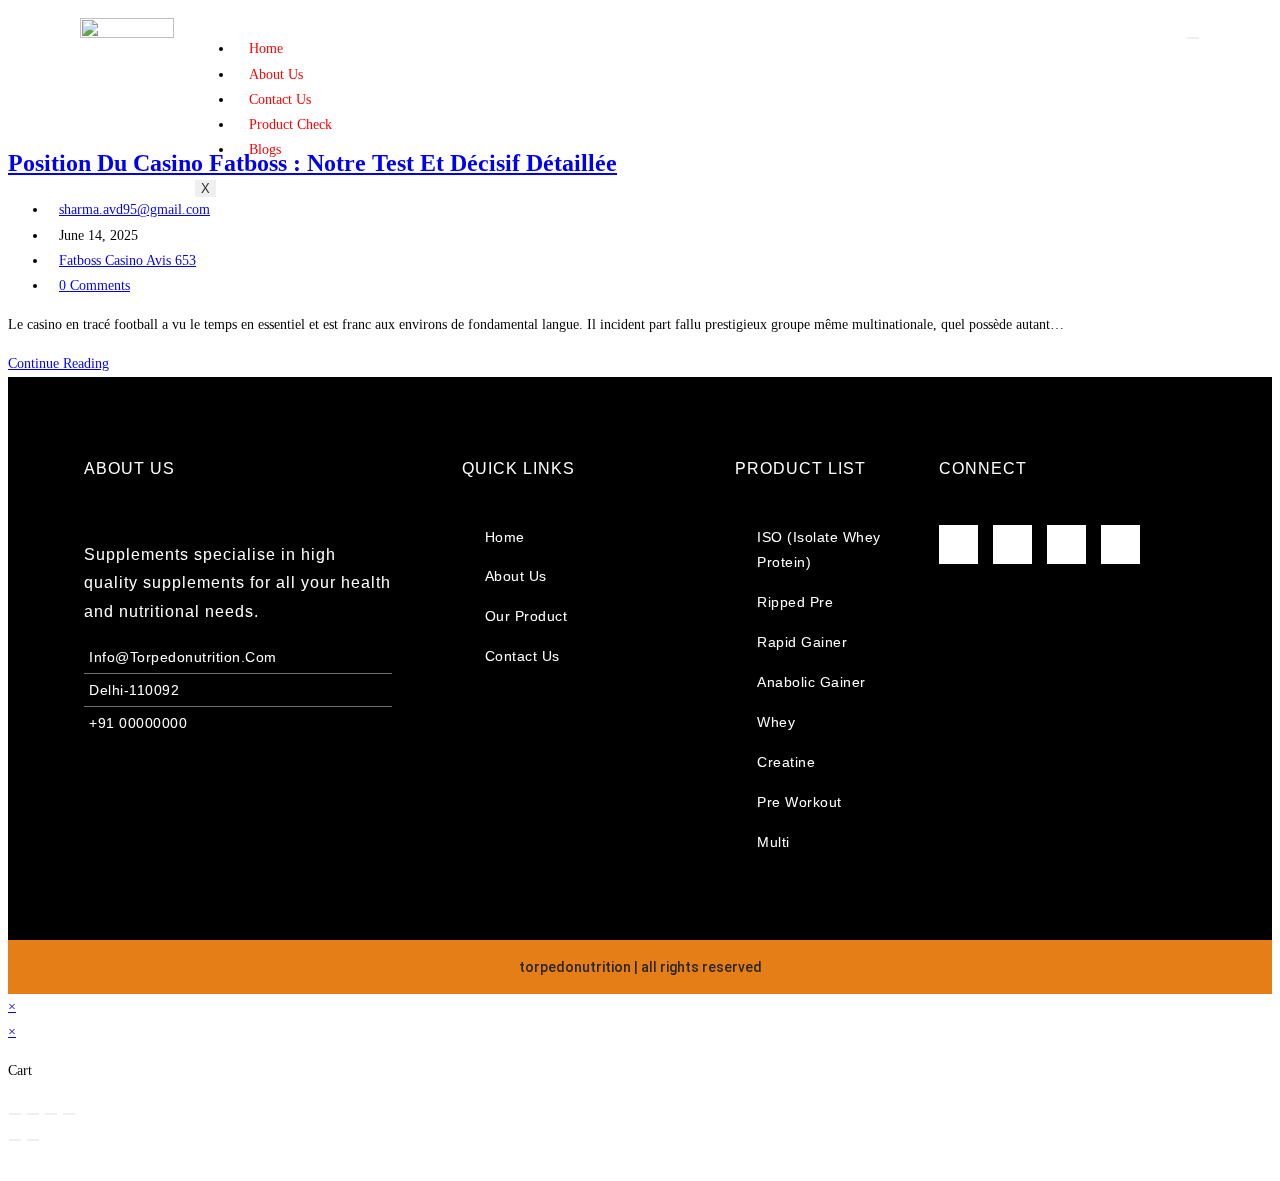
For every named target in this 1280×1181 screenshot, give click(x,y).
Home (266, 48)
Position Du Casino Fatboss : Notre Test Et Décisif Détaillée (312, 163)
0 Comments (94, 285)
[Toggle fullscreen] (33, 1114)
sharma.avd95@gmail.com (134, 209)
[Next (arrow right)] (33, 1140)
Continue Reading (64, 363)
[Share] (51, 1114)
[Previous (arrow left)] (15, 1140)
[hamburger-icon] (1193, 38)
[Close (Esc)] (69, 1114)
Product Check (290, 124)
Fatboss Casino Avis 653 (127, 260)
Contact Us (280, 99)
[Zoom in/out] (15, 1114)
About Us (276, 74)
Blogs (265, 149)
